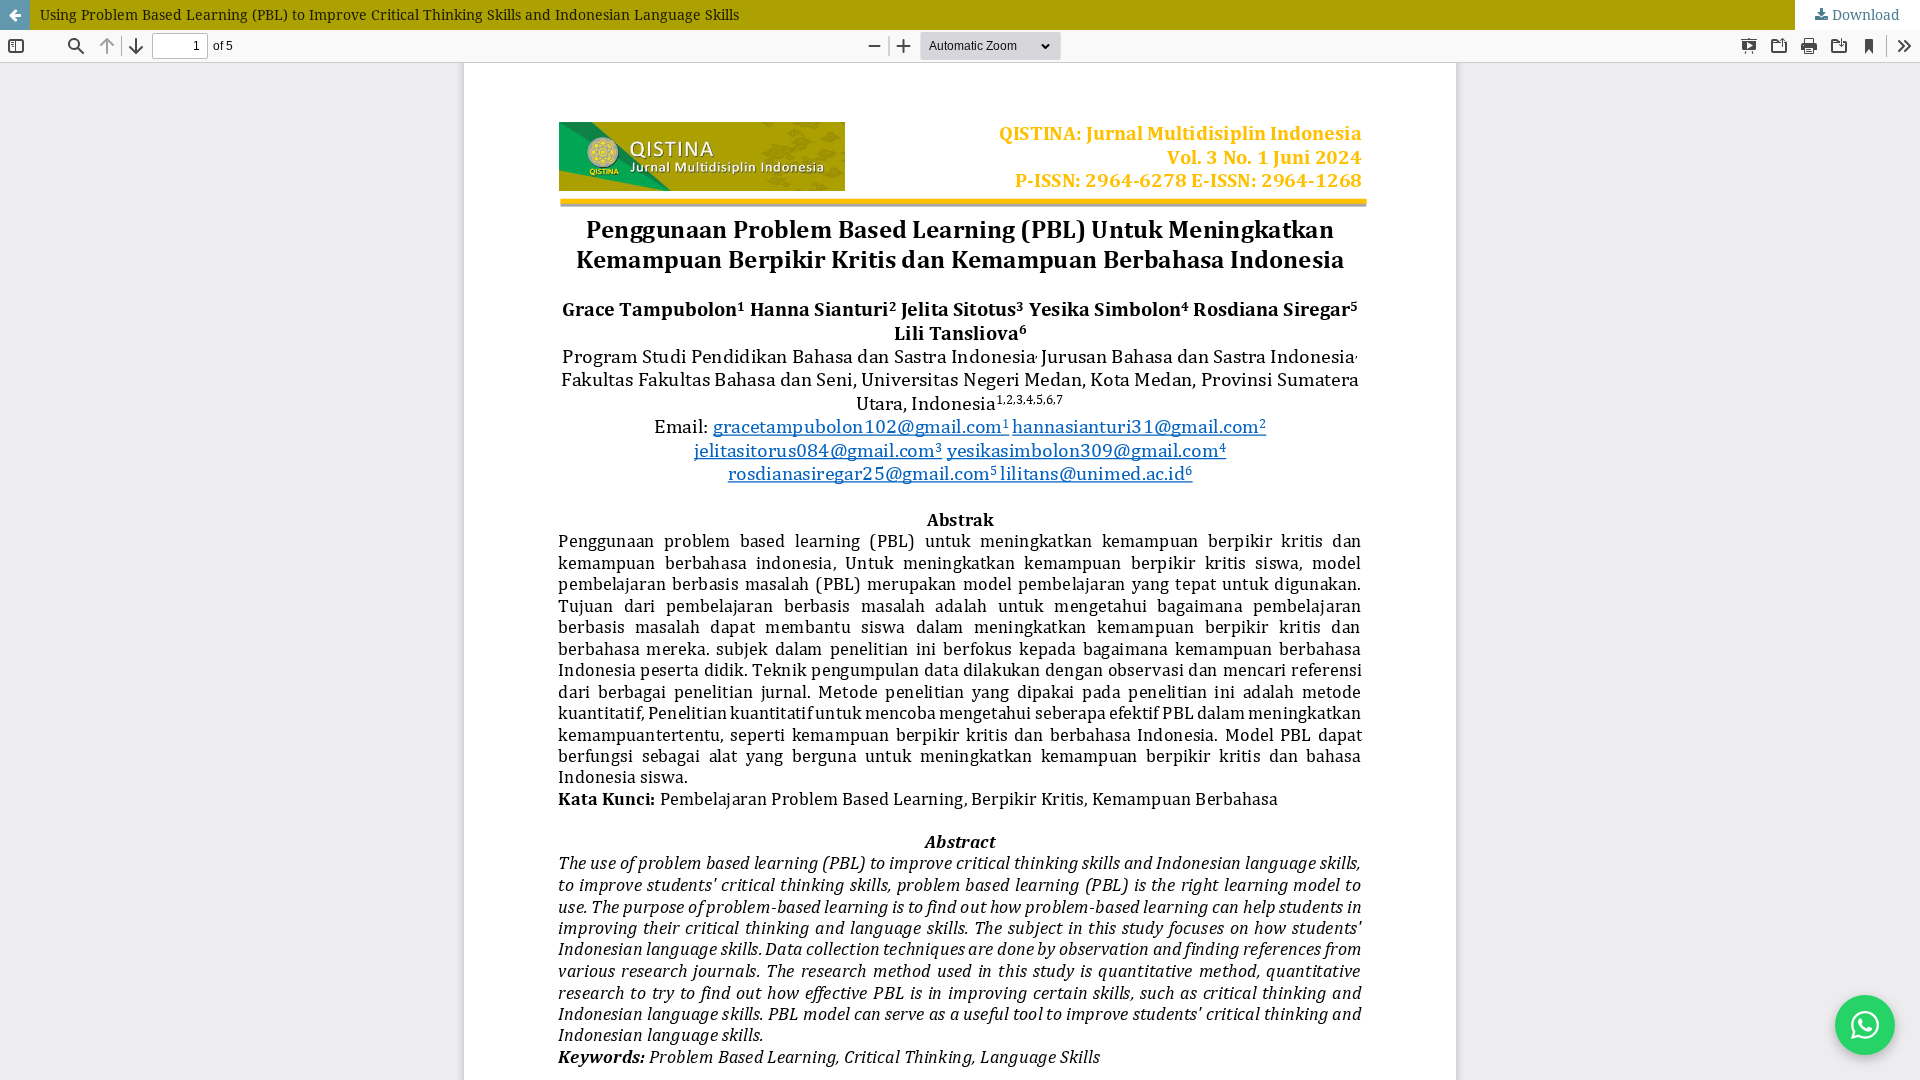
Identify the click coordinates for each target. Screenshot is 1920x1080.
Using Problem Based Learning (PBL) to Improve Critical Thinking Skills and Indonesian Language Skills (389, 14)
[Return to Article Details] (15, 15)
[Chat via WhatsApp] (1865, 1025)
